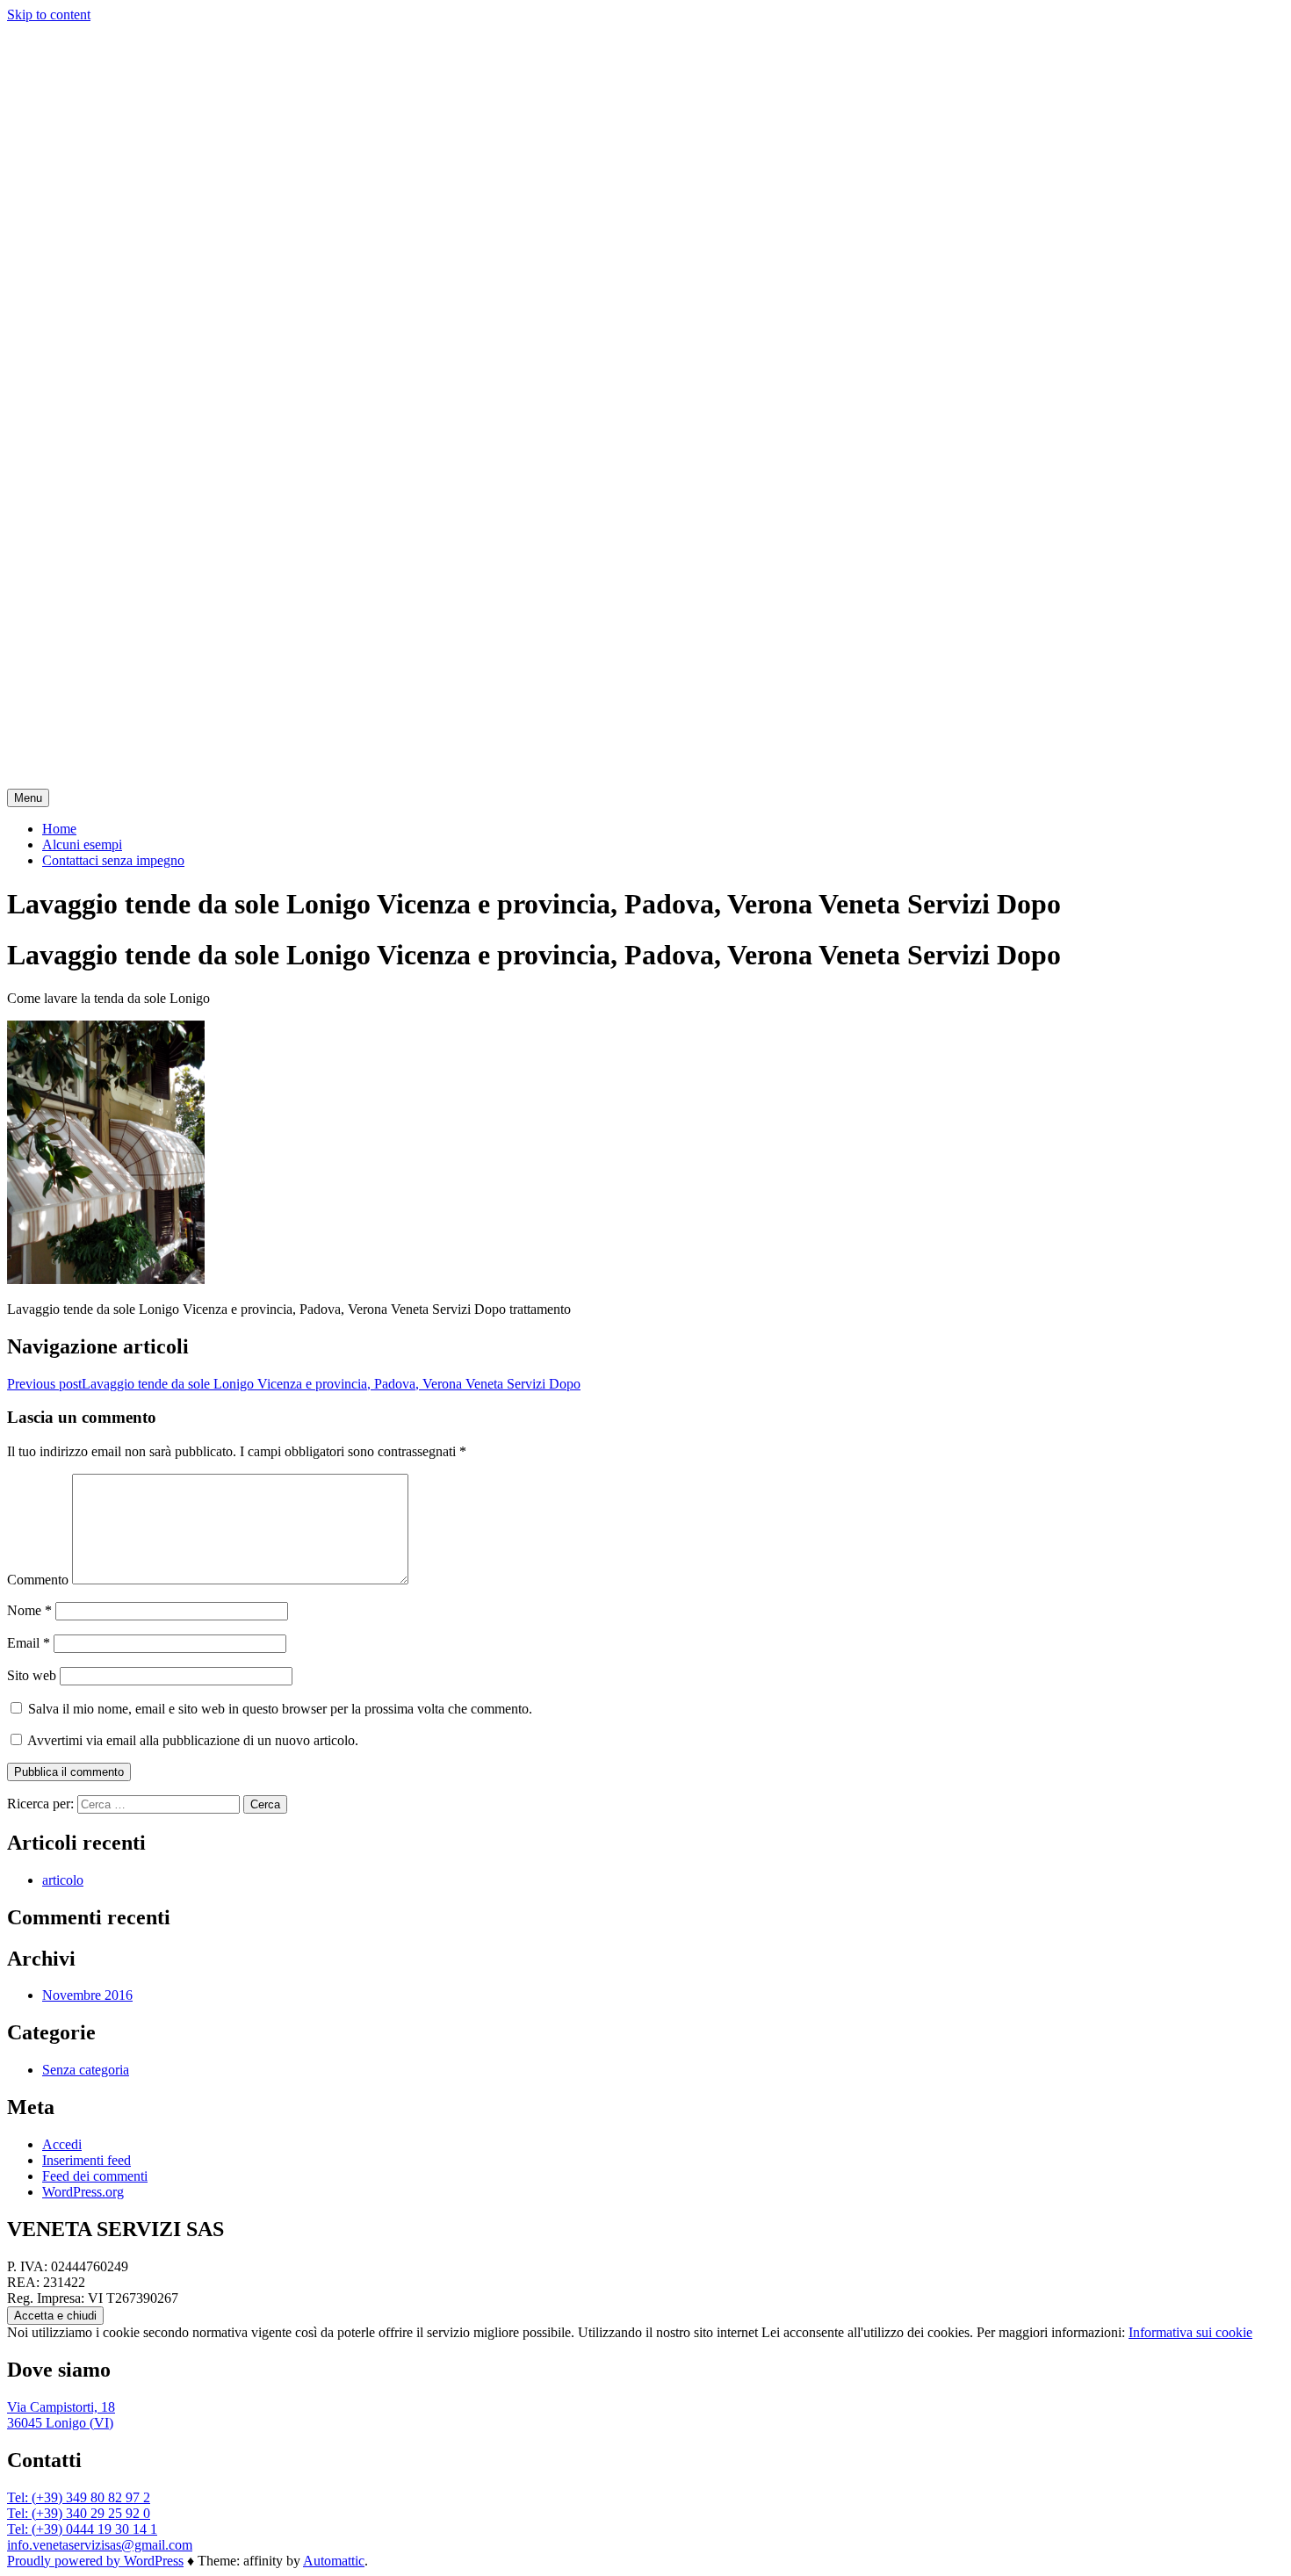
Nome (29, 1610)
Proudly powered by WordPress (95, 2561)
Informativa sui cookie (1190, 2332)
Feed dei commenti (95, 2176)
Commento (38, 1580)
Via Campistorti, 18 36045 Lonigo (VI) (61, 2415)
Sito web (32, 1675)
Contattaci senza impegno (113, 860)
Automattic (334, 2561)
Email (29, 1643)
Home (59, 829)
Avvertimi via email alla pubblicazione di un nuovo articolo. (193, 1740)
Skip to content (49, 14)
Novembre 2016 (87, 1995)
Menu (28, 798)
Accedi (62, 2144)
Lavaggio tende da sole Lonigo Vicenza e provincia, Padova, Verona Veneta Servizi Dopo (294, 1384)
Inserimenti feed (87, 2160)
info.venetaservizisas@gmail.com (100, 2545)
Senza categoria (86, 2070)
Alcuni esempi (82, 844)
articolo (63, 1880)
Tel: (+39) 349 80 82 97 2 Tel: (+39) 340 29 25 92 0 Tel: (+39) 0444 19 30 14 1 (82, 2513)
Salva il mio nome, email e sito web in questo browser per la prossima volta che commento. (280, 1709)
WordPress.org (83, 2192)
